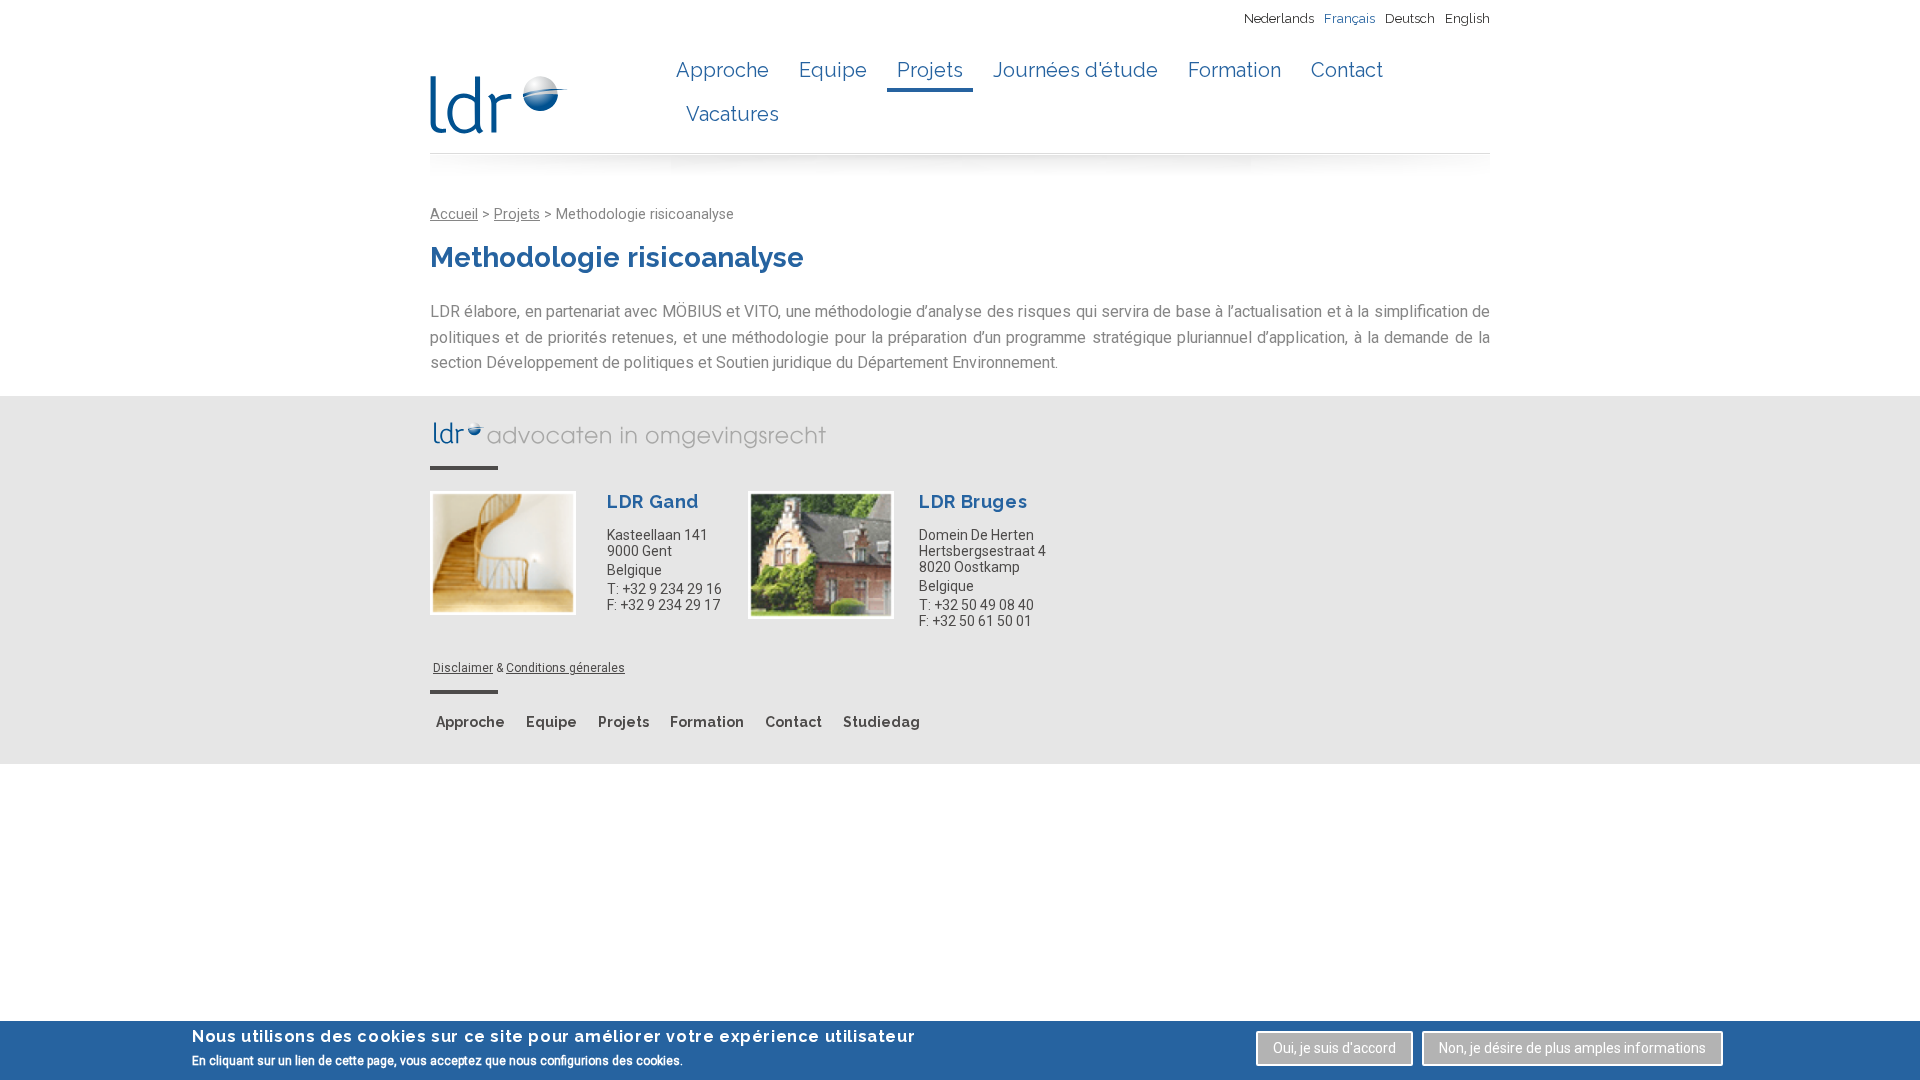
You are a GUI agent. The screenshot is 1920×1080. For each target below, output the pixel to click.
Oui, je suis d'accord (1334, 1048)
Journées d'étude (1075, 70)
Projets (930, 70)
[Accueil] (499, 97)
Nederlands (1279, 18)
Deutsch (1410, 18)
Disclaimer (463, 668)
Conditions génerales (565, 668)
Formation (1234, 70)
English (1467, 18)
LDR (630, 433)
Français (1349, 18)
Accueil (454, 214)
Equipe (833, 70)
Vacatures (732, 114)
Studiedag (881, 722)
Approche (722, 70)
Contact (1347, 70)
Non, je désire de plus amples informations (1572, 1048)
